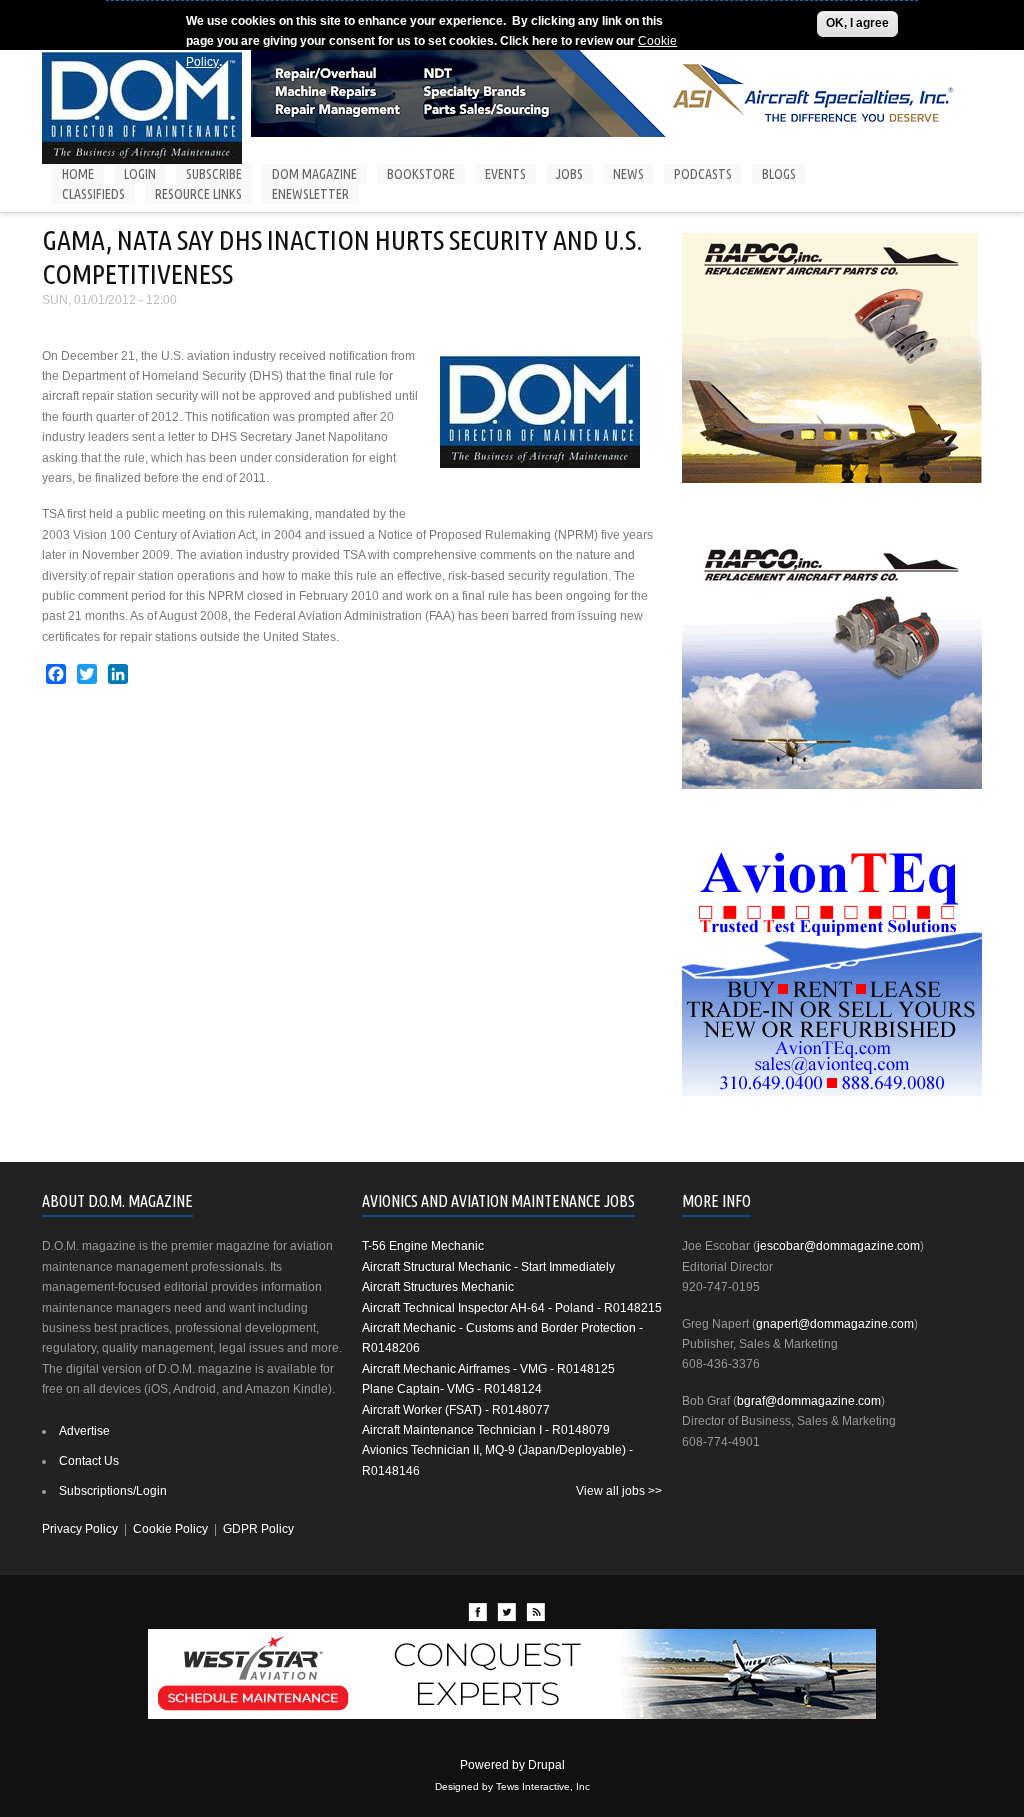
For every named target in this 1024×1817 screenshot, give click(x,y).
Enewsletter (310, 194)
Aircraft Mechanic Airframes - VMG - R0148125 (488, 1369)
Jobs (569, 174)
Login (140, 174)
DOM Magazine (314, 174)
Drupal (546, 1765)
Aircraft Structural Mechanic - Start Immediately (488, 1267)
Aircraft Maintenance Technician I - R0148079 (486, 1430)
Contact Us (89, 1461)
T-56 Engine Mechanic (423, 1246)
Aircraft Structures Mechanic (438, 1287)
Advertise (84, 1431)
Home (78, 174)
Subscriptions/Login (113, 1491)
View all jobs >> (619, 1491)
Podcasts (703, 174)
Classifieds (93, 194)
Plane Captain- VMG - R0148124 (452, 1389)
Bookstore (421, 174)
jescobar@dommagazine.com (838, 1246)
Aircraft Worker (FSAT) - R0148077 (456, 1410)
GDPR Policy (258, 1529)
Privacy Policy (80, 1529)
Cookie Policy (170, 1529)
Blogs (779, 174)
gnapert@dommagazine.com (835, 1324)
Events (505, 174)
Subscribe (214, 174)
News (628, 174)
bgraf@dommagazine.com (809, 1401)
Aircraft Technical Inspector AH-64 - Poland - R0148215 (512, 1308)
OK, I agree (857, 23)
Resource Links (198, 194)
